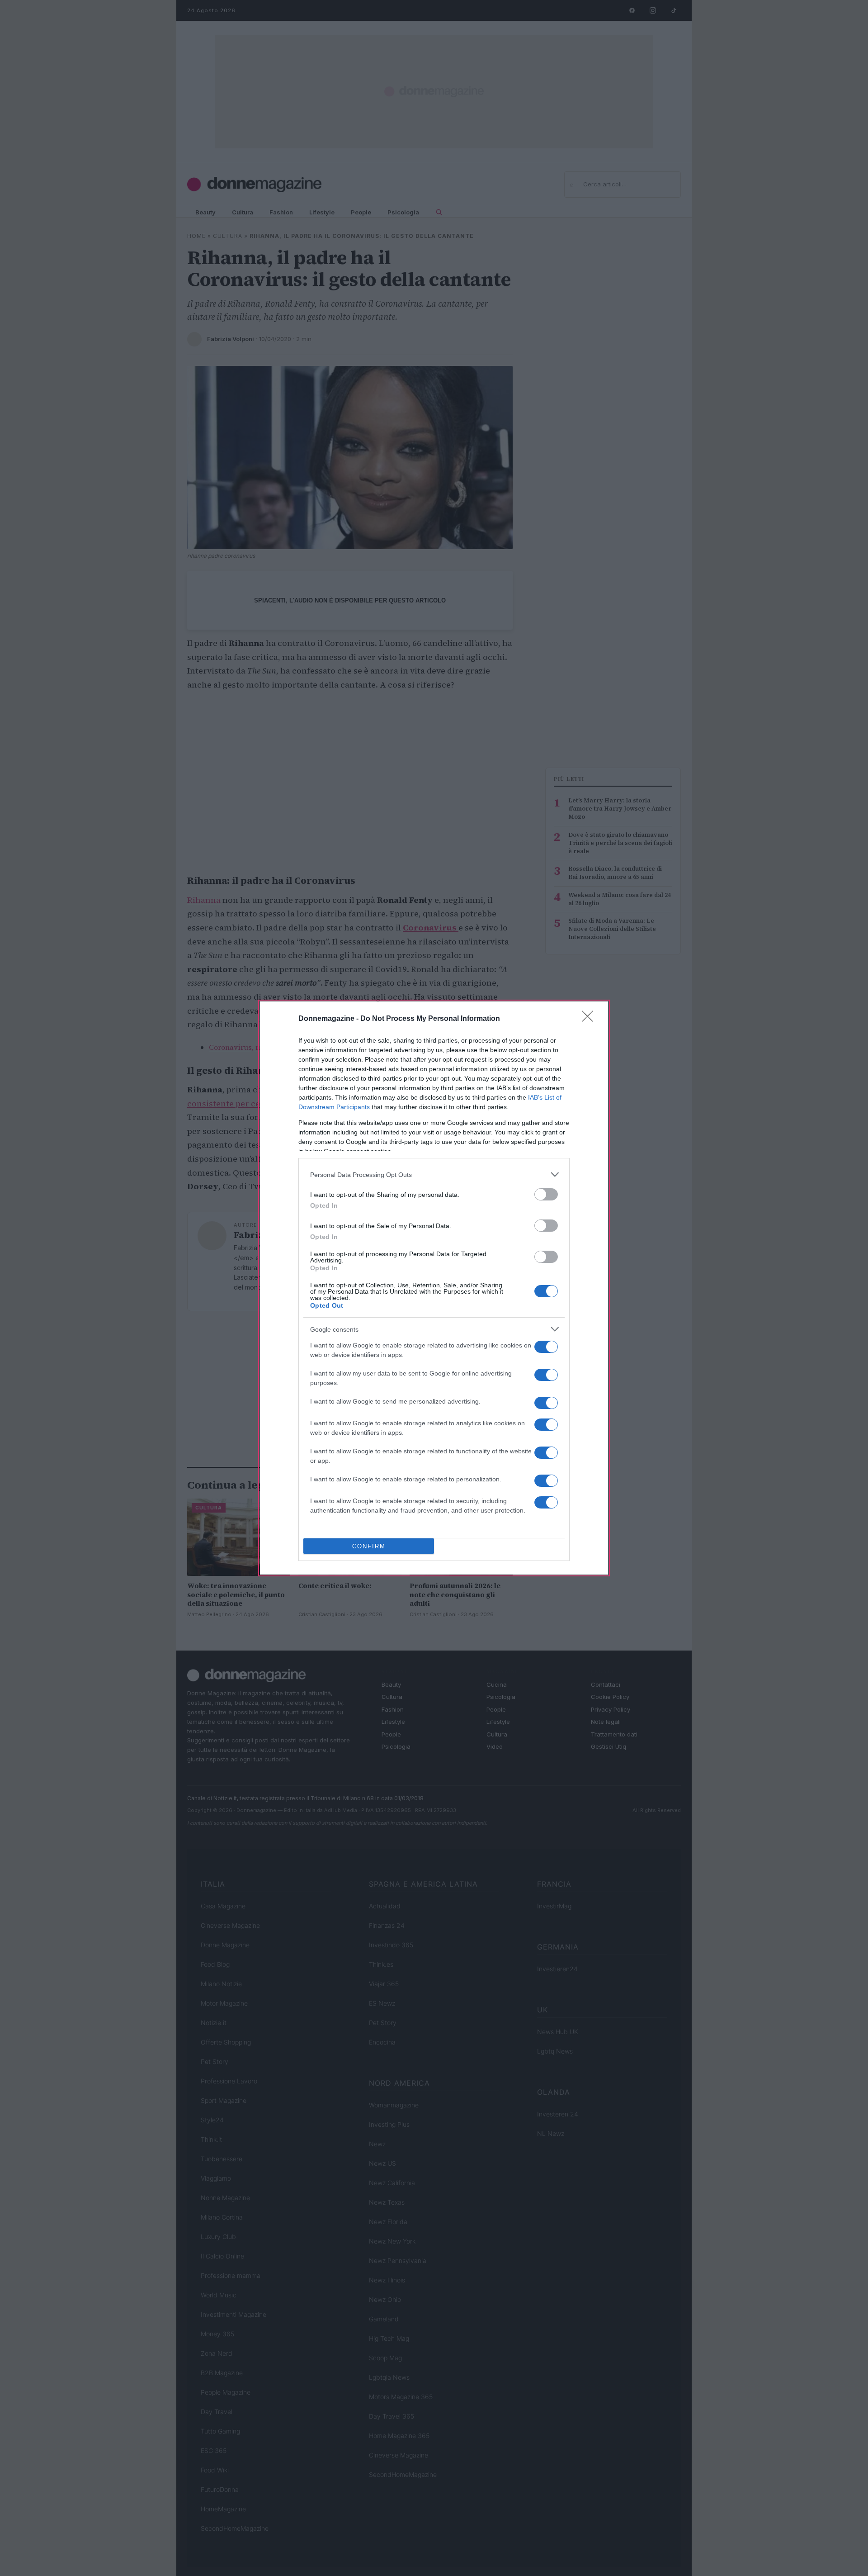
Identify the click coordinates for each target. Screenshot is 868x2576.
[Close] (590, 1019)
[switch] (546, 1194)
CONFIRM (369, 1546)
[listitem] (434, 1174)
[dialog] (434, 1288)
